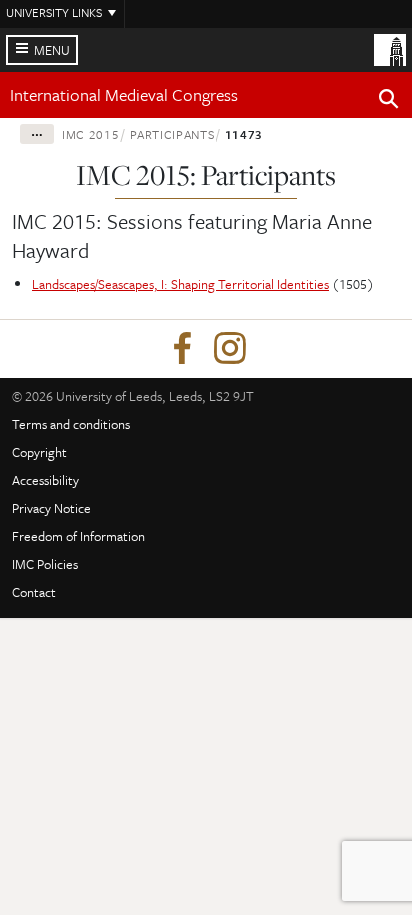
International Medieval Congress (124, 94)
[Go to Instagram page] (230, 349)
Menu (52, 50)
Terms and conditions (71, 424)
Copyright (39, 452)
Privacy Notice (51, 508)
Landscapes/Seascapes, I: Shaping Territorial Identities (180, 284)
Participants (172, 134)
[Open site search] (389, 102)
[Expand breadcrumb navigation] (37, 134)
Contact (34, 592)
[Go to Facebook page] (182, 349)
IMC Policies (45, 564)
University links (54, 12)
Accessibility (45, 480)
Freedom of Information (78, 536)
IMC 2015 (90, 134)
